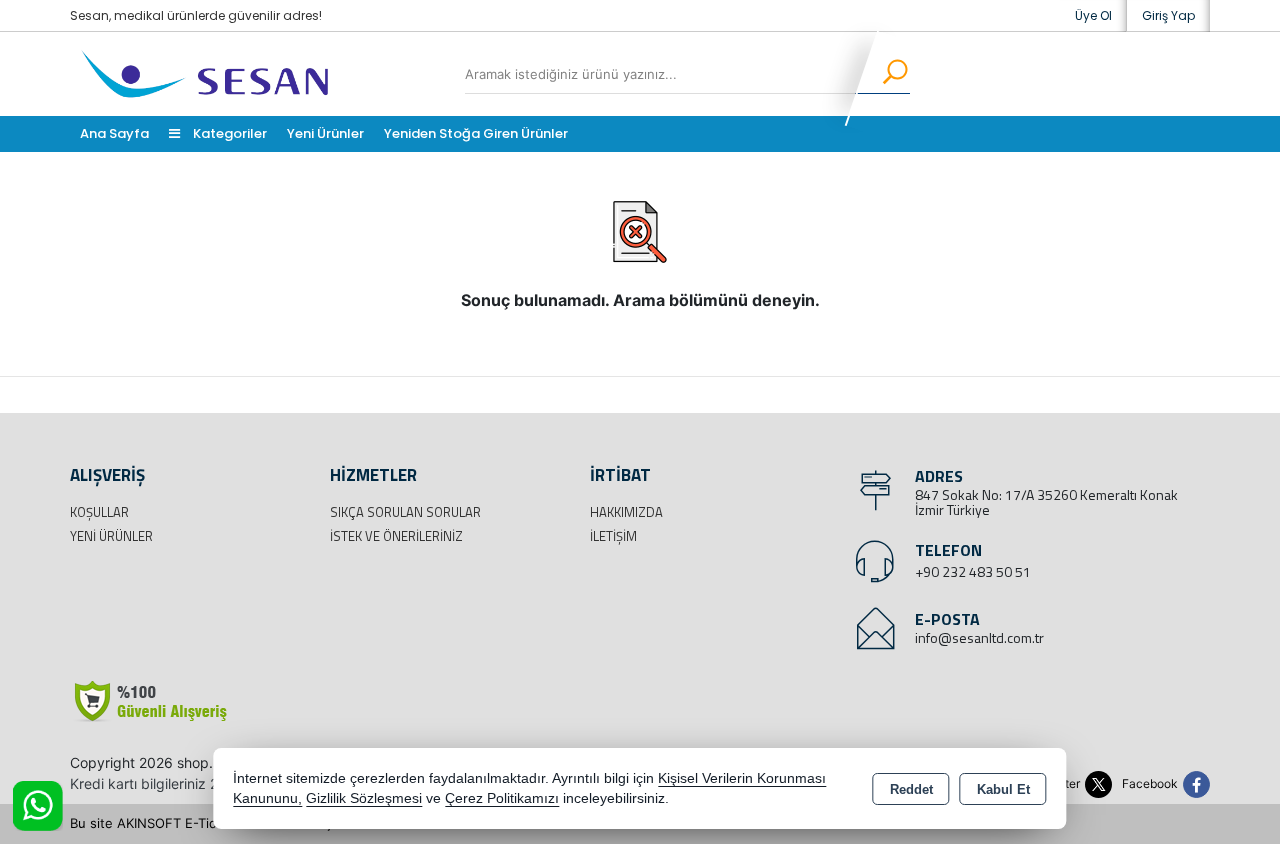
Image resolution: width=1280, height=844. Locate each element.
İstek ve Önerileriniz (396, 536)
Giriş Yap (1168, 15)
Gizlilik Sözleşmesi (364, 798)
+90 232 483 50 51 (973, 571)
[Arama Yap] (882, 74)
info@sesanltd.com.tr (979, 637)
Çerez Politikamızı (502, 798)
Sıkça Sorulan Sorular (405, 512)
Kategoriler (228, 133)
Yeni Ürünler (111, 536)
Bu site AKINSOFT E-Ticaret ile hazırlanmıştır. (209, 823)
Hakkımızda (626, 512)
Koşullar (99, 512)
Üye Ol (1093, 15)
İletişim (613, 536)
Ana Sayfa (114, 133)
